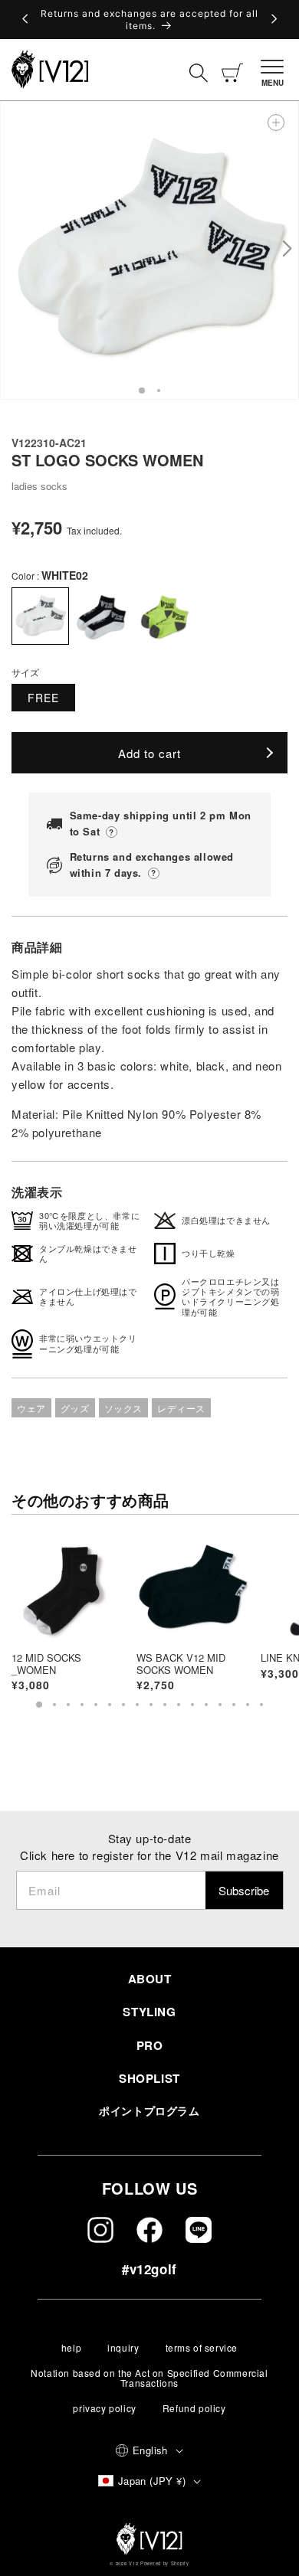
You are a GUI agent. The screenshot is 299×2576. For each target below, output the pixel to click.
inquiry (123, 2347)
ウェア (31, 1408)
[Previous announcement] (26, 20)
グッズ (75, 1408)
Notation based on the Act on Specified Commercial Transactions (149, 2378)
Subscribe (244, 1890)
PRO (150, 2045)
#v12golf (149, 2269)
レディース (181, 1408)
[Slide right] (286, 250)
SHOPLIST (149, 2078)
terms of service (202, 2347)
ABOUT (150, 1979)
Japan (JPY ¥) (152, 2481)
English (150, 2450)
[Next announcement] (273, 20)
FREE (43, 698)
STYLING (149, 2012)
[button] (274, 70)
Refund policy (194, 2408)
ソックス (123, 1408)
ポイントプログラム (149, 2110)
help (71, 2347)
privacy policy (104, 2408)
